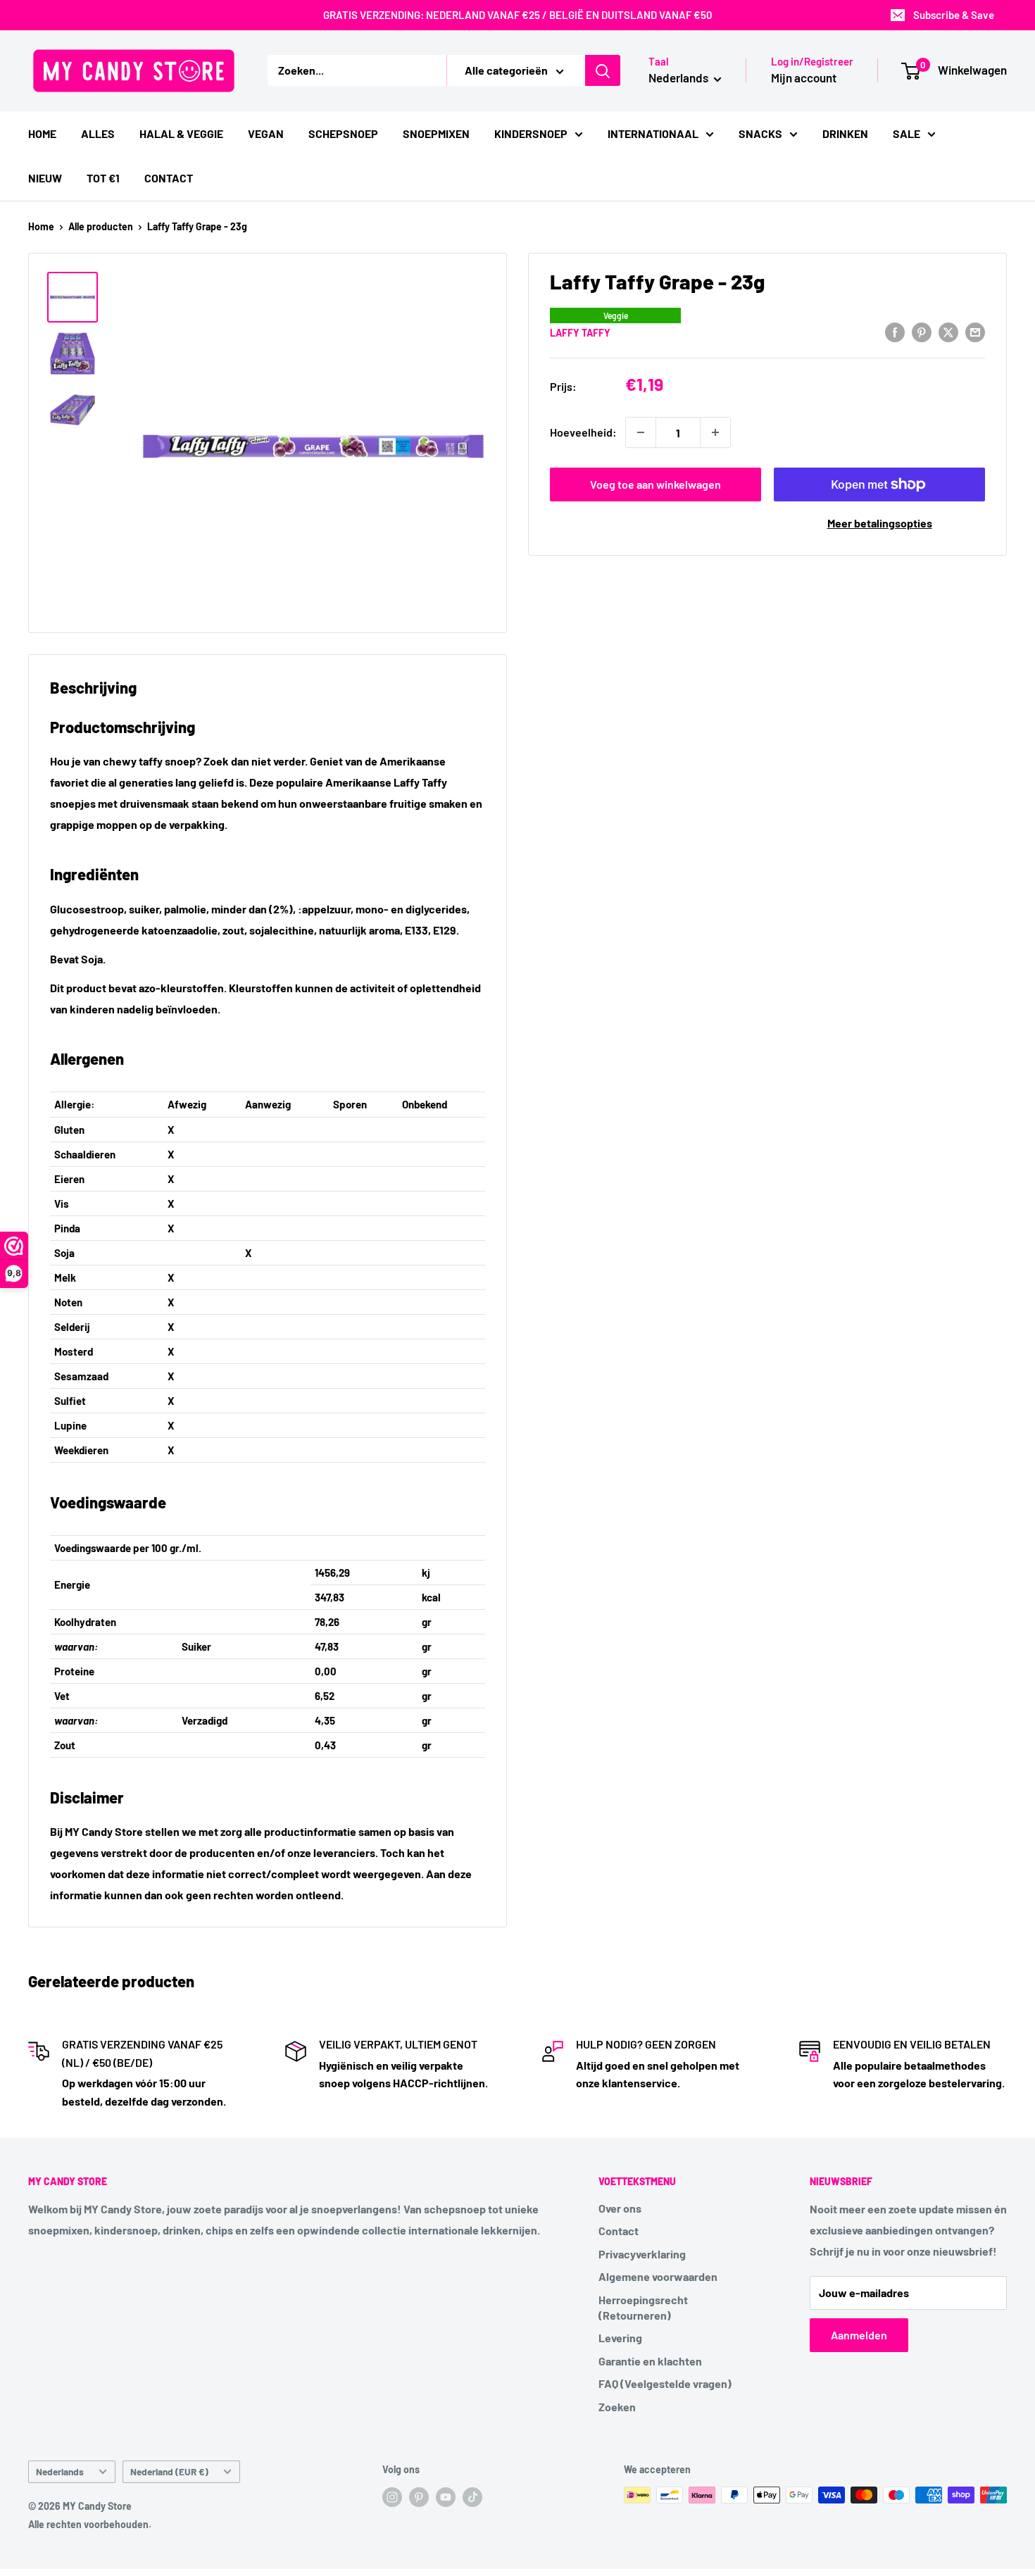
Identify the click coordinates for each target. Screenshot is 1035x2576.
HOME (42, 133)
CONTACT (169, 178)
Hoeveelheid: (583, 432)
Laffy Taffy (580, 332)
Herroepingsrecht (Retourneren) (643, 2307)
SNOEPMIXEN (436, 133)
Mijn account (804, 77)
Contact (619, 2231)
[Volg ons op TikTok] (472, 2496)
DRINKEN (845, 133)
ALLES (98, 133)
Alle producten (101, 226)
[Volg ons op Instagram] (392, 2496)
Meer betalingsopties (880, 523)
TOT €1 (103, 178)
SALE (907, 133)
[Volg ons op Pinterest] (419, 2496)
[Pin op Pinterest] (922, 331)
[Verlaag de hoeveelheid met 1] (641, 432)
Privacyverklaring (642, 2254)
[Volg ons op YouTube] (446, 2496)
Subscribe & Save (954, 15)
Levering (620, 2338)
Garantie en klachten (650, 2361)
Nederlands (60, 2471)
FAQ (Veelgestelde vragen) (665, 2383)
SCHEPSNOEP (343, 133)
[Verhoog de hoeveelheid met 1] (715, 432)
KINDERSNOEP (531, 133)
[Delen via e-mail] (975, 331)
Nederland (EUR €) (169, 2471)
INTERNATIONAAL (653, 133)
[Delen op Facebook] (895, 331)
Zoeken (617, 2407)
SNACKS (760, 133)
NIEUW (45, 178)
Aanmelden (859, 2335)
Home (41, 226)
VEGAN (266, 133)
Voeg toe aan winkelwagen (655, 484)
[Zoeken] (603, 70)
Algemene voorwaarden (658, 2276)
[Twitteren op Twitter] (948, 331)
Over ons (620, 2208)
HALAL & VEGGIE (181, 133)
